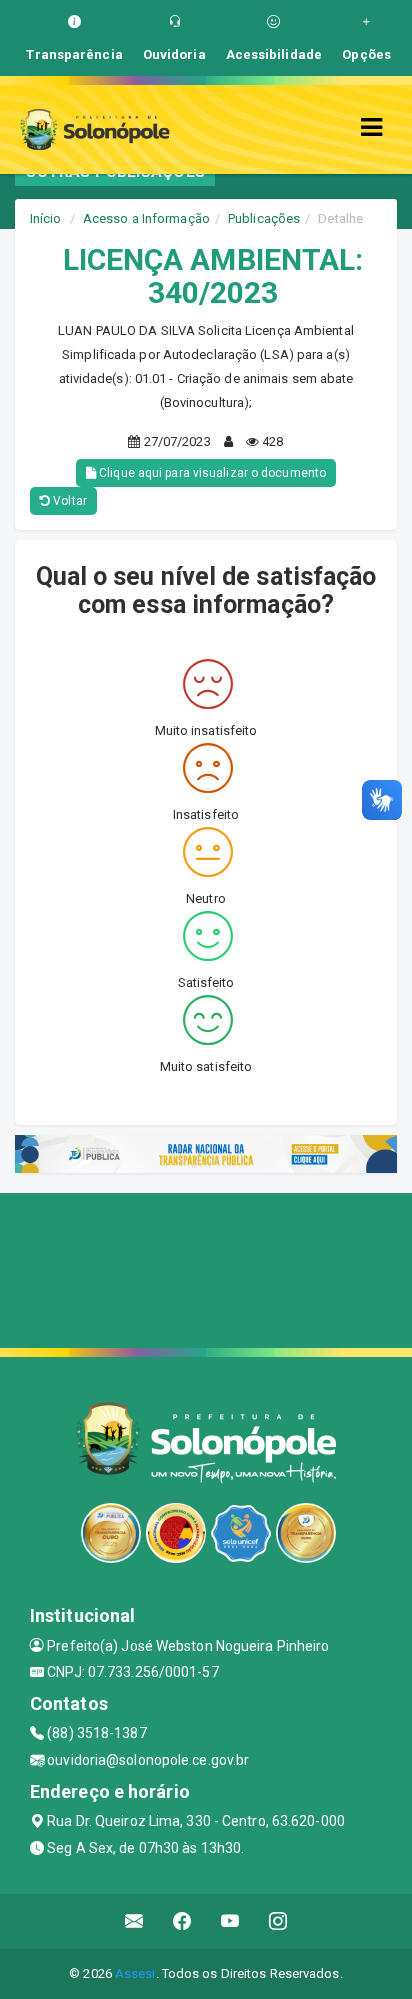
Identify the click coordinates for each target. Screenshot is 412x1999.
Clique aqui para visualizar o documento (211, 473)
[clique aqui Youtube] (230, 1921)
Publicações (264, 218)
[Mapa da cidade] (206, 1268)
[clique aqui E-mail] (134, 1921)
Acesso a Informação (146, 218)
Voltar (68, 501)
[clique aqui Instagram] (278, 1921)
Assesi (135, 1973)
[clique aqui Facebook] (182, 1921)
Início (46, 218)
